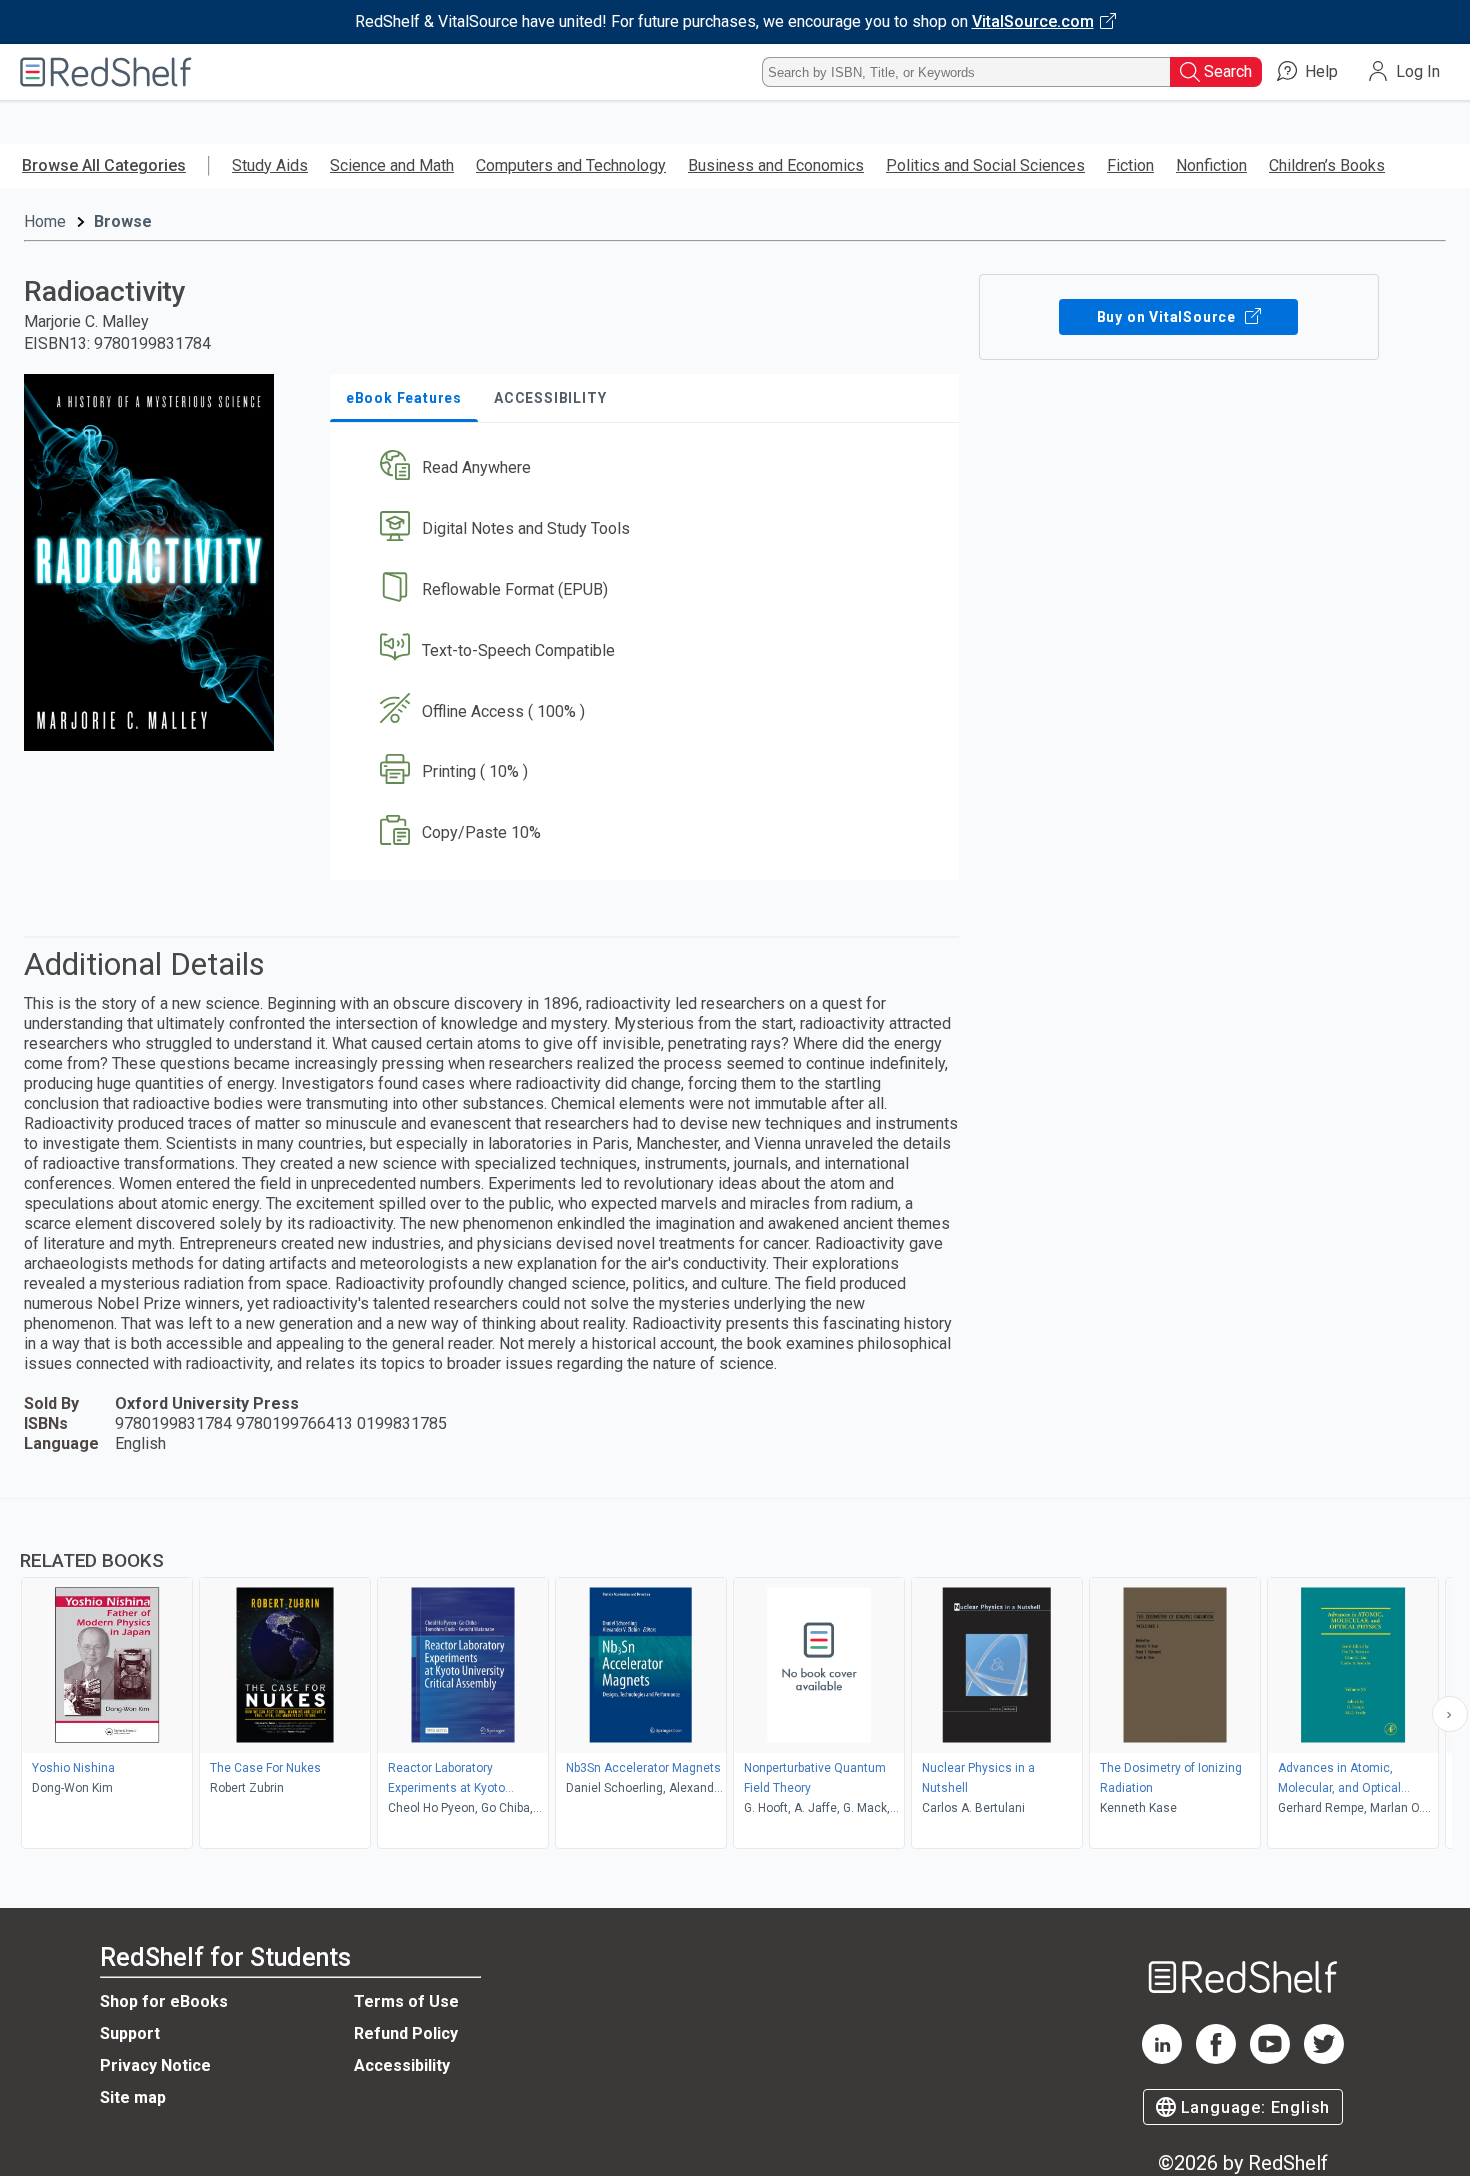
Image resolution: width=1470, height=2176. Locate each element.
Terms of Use (406, 2001)
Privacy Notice (155, 2065)
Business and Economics (776, 165)
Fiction (1130, 165)
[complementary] (735, 1676)
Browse (123, 221)
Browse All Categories (104, 165)
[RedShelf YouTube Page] (1270, 2058)
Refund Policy (406, 2033)
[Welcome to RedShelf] (106, 72)
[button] (648, 468)
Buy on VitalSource (1168, 317)
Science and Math (392, 165)
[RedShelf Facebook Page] (1216, 2058)
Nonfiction (1211, 165)
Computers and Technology (571, 165)
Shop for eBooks (164, 2001)
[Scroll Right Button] (1450, 1714)
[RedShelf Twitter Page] (1324, 2058)
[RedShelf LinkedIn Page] (1162, 2058)
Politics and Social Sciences (985, 165)
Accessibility (402, 2065)
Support (130, 2033)
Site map (133, 2097)
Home (45, 221)
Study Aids (270, 165)
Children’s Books (1327, 165)
